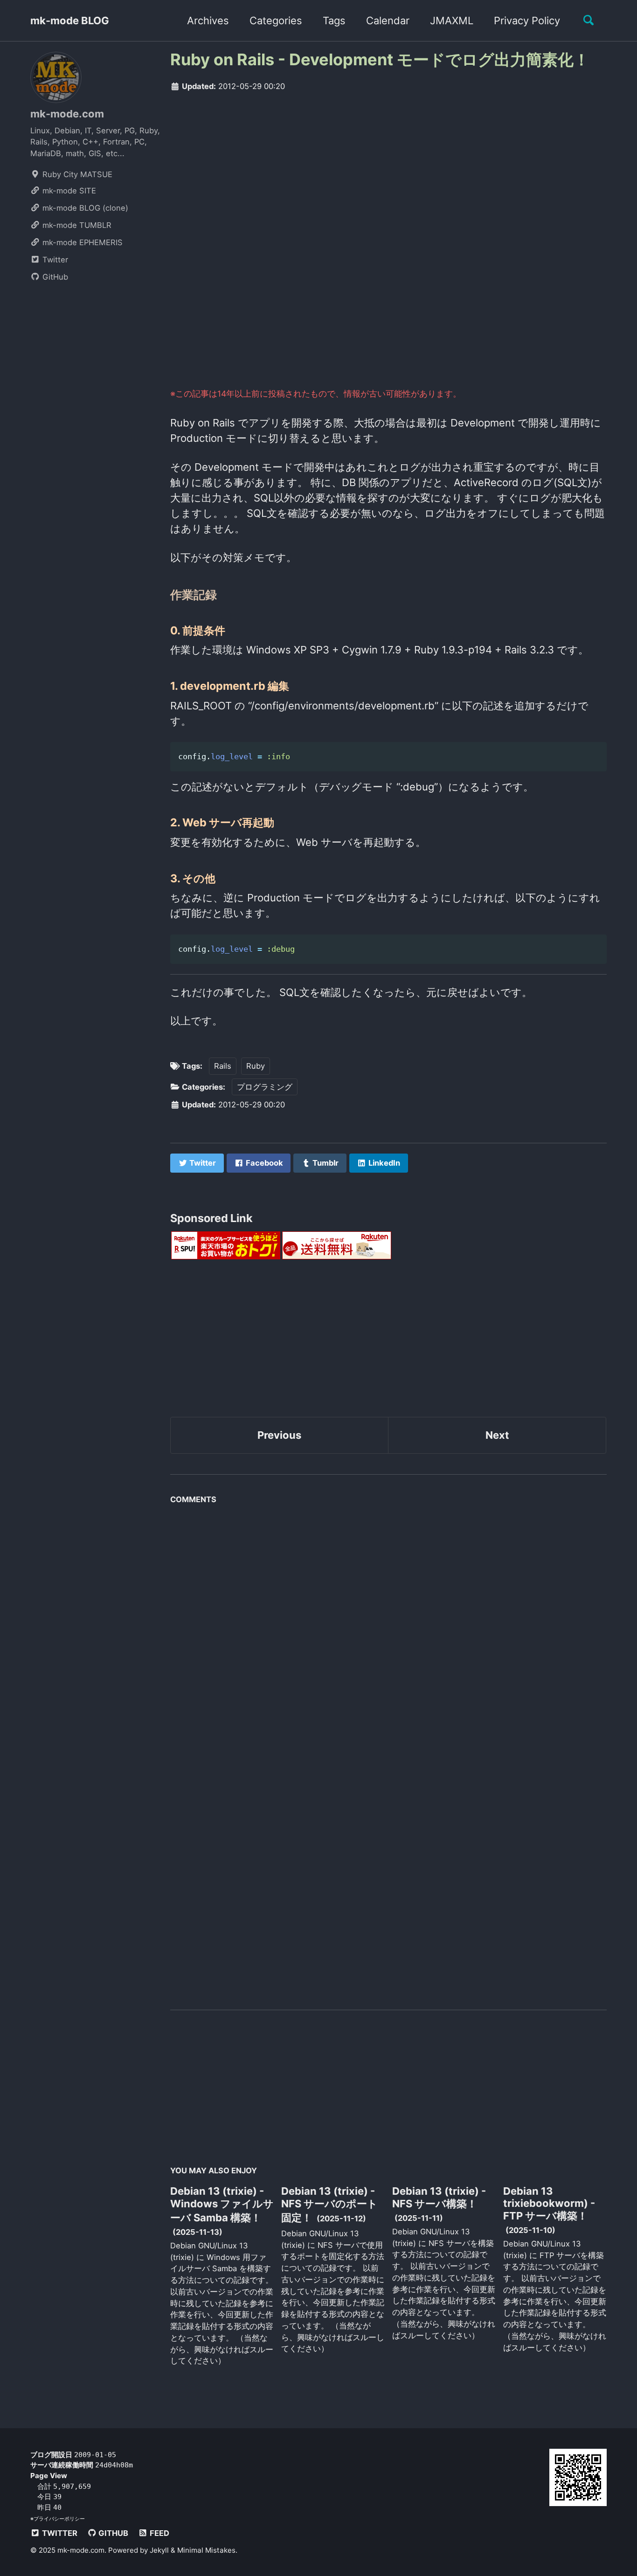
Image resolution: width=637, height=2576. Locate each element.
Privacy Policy (527, 21)
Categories (276, 21)
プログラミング (265, 1087)
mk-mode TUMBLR (76, 225)
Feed (159, 2533)
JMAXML (452, 21)
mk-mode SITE (68, 191)
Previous (279, 1435)
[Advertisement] (388, 172)
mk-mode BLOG (70, 21)
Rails (223, 1066)
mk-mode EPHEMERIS (81, 242)
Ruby (256, 1066)
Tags (334, 21)
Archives (208, 21)
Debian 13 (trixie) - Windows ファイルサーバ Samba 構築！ (222, 2204)
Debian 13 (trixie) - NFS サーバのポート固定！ (329, 2204)
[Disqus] (388, 1626)
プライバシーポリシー (59, 2519)
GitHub (54, 277)
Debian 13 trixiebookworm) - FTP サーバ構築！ (549, 2203)
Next (497, 1435)
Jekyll (159, 2550)
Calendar (388, 21)
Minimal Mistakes (206, 2550)
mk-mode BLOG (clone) (84, 208)
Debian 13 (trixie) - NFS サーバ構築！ (439, 2197)
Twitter (54, 260)
